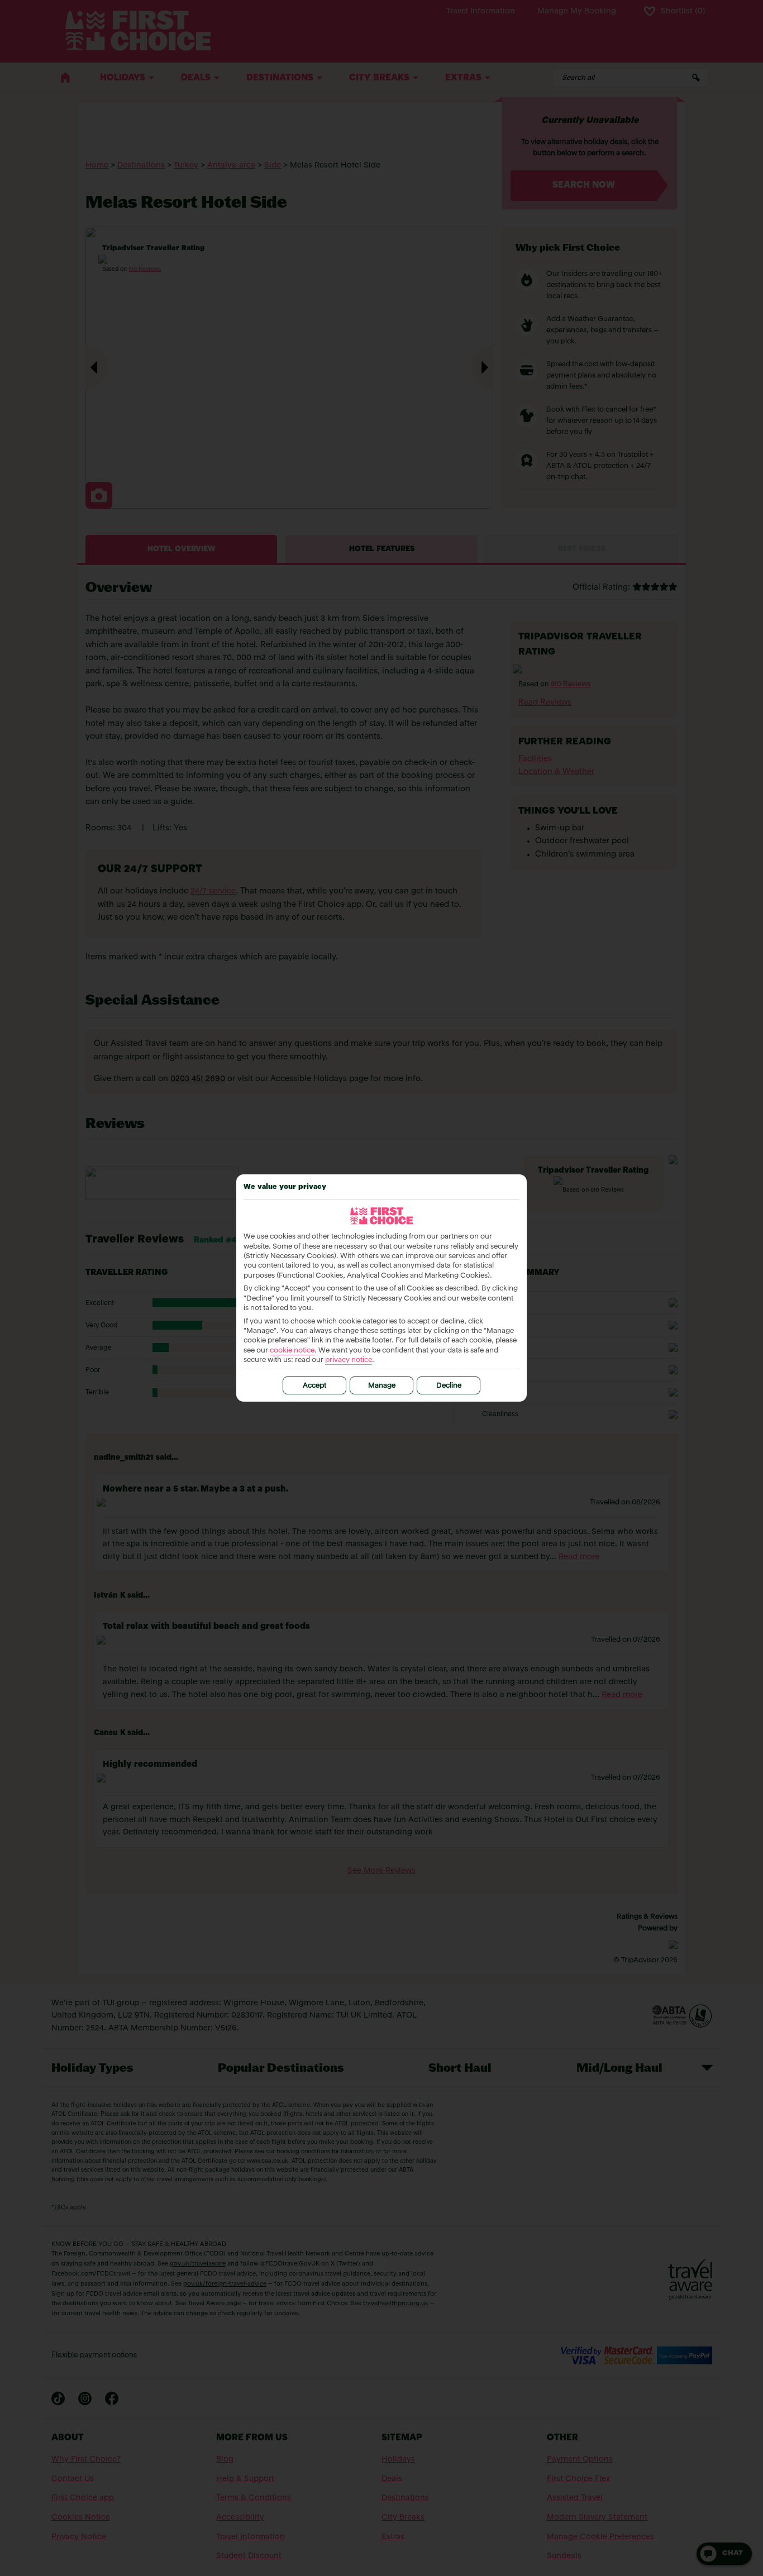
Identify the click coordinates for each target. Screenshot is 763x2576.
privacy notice (349, 1360)
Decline (449, 1386)
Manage (382, 1386)
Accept (314, 1386)
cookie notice (292, 1351)
